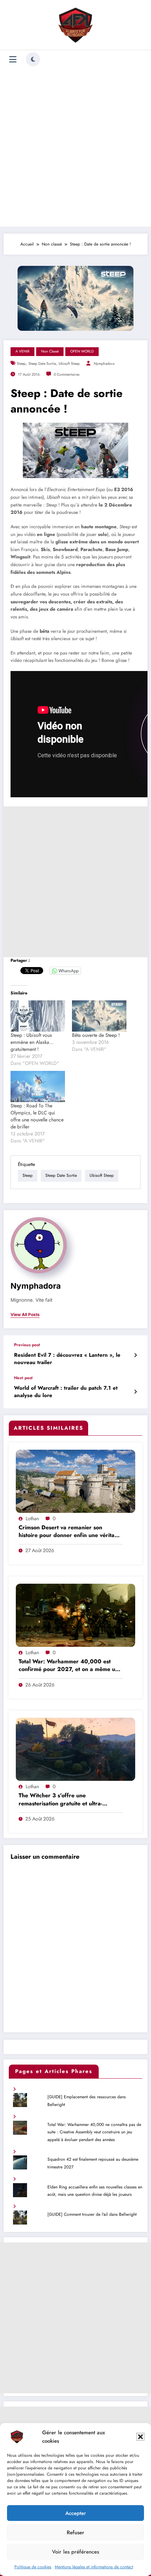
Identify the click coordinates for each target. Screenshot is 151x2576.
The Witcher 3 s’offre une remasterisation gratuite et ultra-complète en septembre (60, 1800)
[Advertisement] (75, 148)
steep (21, 364)
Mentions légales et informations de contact (94, 2567)
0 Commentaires (67, 374)
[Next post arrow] (135, 1392)
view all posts (25, 1315)
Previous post (27, 1345)
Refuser (75, 2533)
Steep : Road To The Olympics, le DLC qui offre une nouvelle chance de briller (37, 1116)
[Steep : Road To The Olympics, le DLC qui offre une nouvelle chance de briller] (38, 1086)
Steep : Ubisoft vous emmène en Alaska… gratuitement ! (32, 1042)
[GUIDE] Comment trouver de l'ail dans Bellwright (92, 2214)
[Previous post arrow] (135, 1355)
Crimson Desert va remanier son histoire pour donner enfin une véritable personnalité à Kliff (71, 1532)
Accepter (76, 2513)
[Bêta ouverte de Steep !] (99, 1016)
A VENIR (22, 351)
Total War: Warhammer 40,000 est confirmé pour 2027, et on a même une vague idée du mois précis (70, 1666)
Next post (23, 1378)
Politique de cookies (33, 2567)
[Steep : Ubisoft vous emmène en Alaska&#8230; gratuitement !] (38, 1016)
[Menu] (13, 59)
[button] (140, 2437)
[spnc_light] (33, 59)
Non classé (50, 351)
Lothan (32, 1518)
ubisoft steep (69, 364)
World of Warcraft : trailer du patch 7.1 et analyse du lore (66, 1392)
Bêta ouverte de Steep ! (96, 1035)
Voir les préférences (75, 2552)
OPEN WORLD (82, 351)
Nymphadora (104, 364)
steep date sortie (42, 364)
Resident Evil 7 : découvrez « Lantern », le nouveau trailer (67, 1359)
